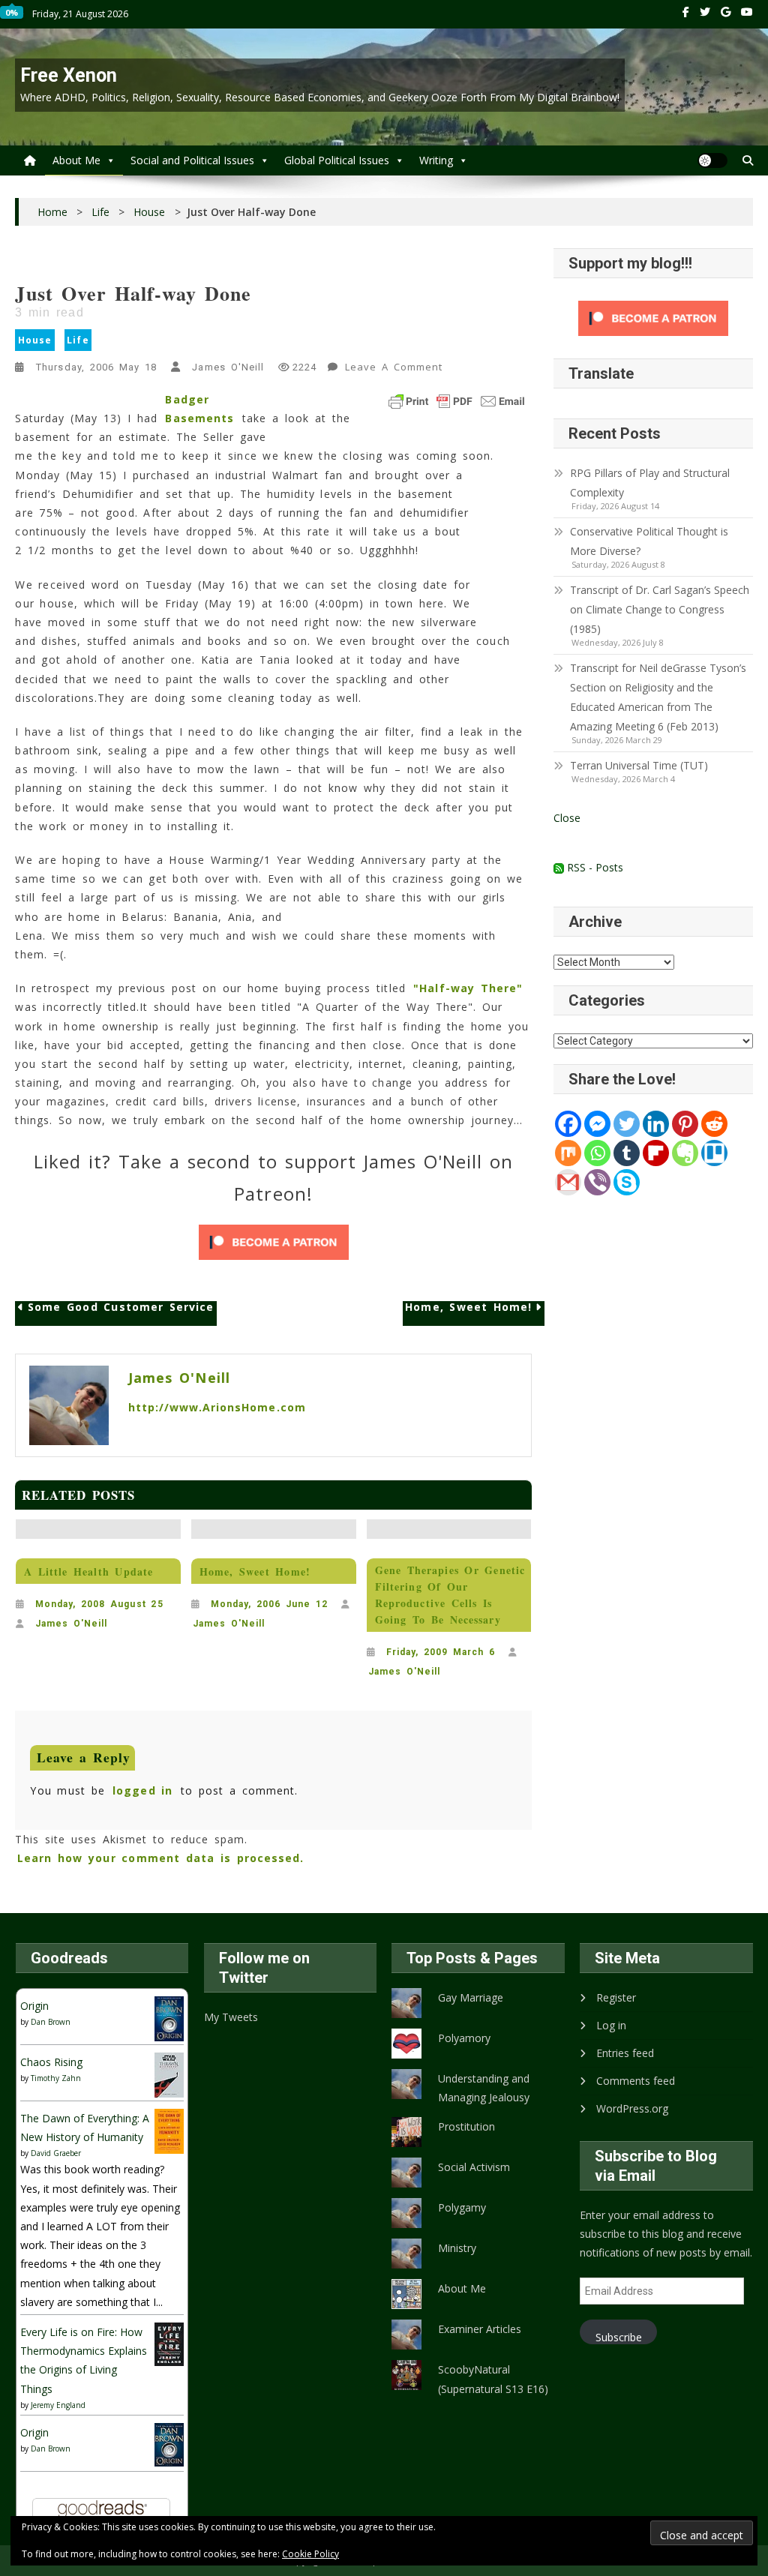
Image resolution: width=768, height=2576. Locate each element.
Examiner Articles (480, 2329)
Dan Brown (51, 2022)
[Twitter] (627, 1124)
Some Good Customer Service (121, 1307)
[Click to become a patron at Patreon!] (274, 1242)
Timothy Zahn (56, 2078)
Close (567, 818)
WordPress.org (632, 2108)
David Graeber (56, 2153)
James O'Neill (228, 367)
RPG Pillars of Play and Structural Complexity (650, 483)
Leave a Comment (395, 369)
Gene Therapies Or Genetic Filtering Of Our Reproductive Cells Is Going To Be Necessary (450, 1595)
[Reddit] (714, 1124)
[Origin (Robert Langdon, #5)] (169, 2018)
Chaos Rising (51, 2062)
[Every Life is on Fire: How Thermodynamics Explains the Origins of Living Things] (169, 2343)
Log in (611, 2025)
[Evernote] (685, 1153)
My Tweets (231, 2017)
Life (78, 340)
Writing (436, 160)
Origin (34, 2006)
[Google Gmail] (568, 1182)
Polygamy (462, 2207)
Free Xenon (69, 75)
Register (616, 1997)
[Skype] (627, 1182)
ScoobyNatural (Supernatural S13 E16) (493, 2379)
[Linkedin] (656, 1124)
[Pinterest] (685, 1124)
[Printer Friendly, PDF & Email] (457, 401)
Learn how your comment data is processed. (160, 1858)
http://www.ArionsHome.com (217, 1407)
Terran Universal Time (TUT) (639, 765)
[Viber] (597, 1182)
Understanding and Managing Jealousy (484, 2088)
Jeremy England (58, 2405)
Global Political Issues (337, 160)
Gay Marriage (471, 1997)
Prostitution (466, 2126)
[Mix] (568, 1153)
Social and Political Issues (192, 160)
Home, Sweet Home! (468, 1307)
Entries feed (625, 2053)
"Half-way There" (468, 988)
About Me (76, 160)
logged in (142, 1790)
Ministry (457, 2248)
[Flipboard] (656, 1153)
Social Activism (474, 2167)
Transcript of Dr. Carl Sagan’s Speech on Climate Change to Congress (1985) (660, 609)
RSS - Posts (594, 867)
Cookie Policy (310, 2554)
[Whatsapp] (597, 1153)
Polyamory (464, 2038)
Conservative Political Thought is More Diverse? (649, 541)
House (35, 340)
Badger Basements (199, 409)
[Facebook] (568, 1124)
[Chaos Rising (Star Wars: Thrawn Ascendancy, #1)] (169, 2074)
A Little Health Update (88, 1571)
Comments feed (636, 2081)
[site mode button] (712, 160)
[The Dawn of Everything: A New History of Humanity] (169, 2130)
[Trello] (714, 1153)
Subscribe (619, 2337)
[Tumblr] (627, 1153)
